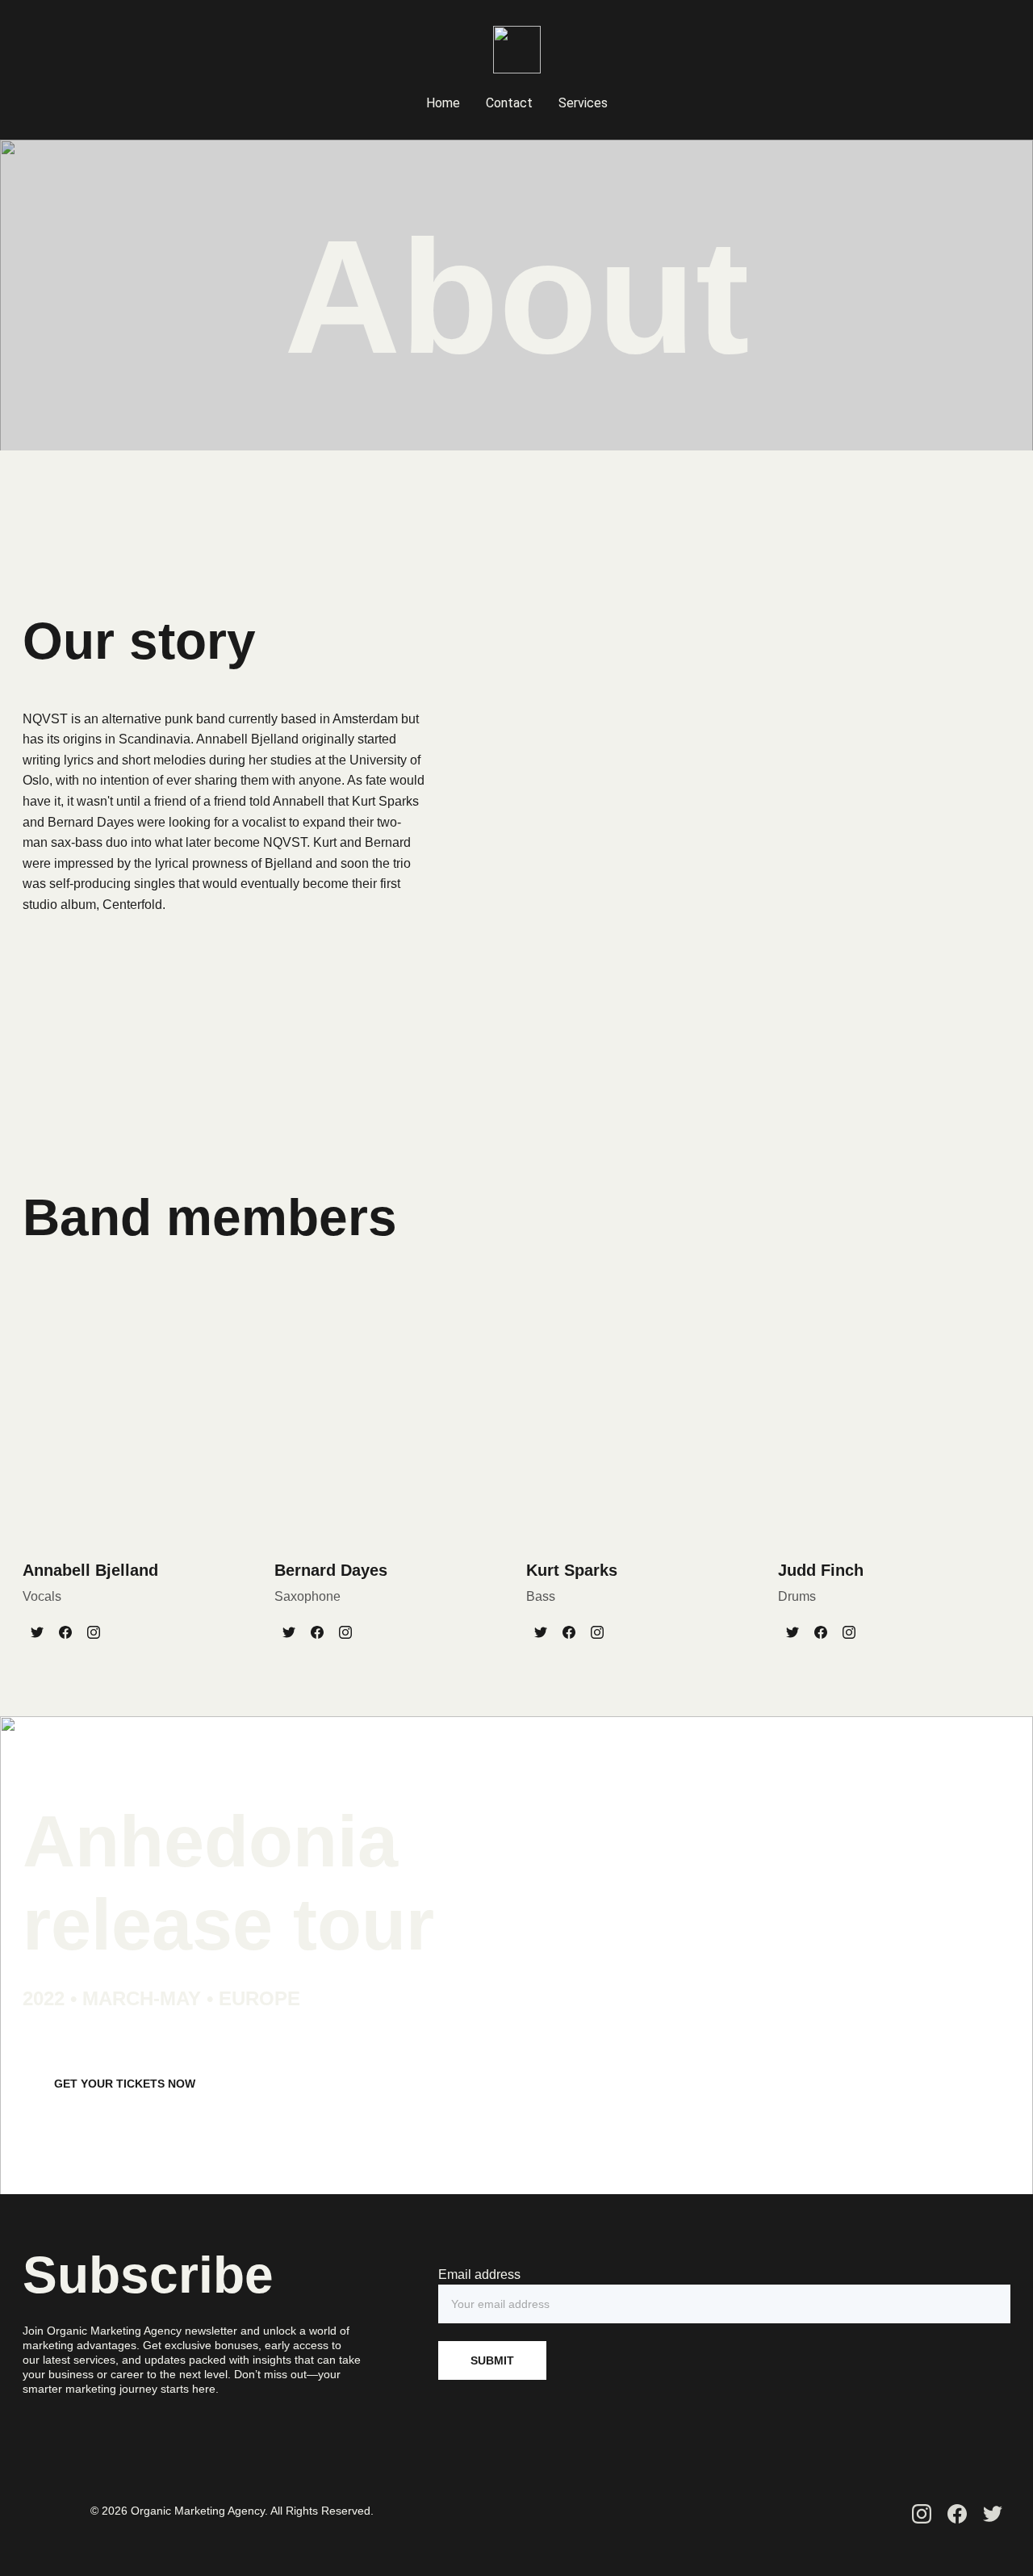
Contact (509, 103)
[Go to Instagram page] (94, 1632)
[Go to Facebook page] (65, 1632)
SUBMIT (492, 2360)
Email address (479, 2274)
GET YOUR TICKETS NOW (125, 2084)
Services (583, 103)
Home (443, 103)
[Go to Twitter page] (37, 1632)
